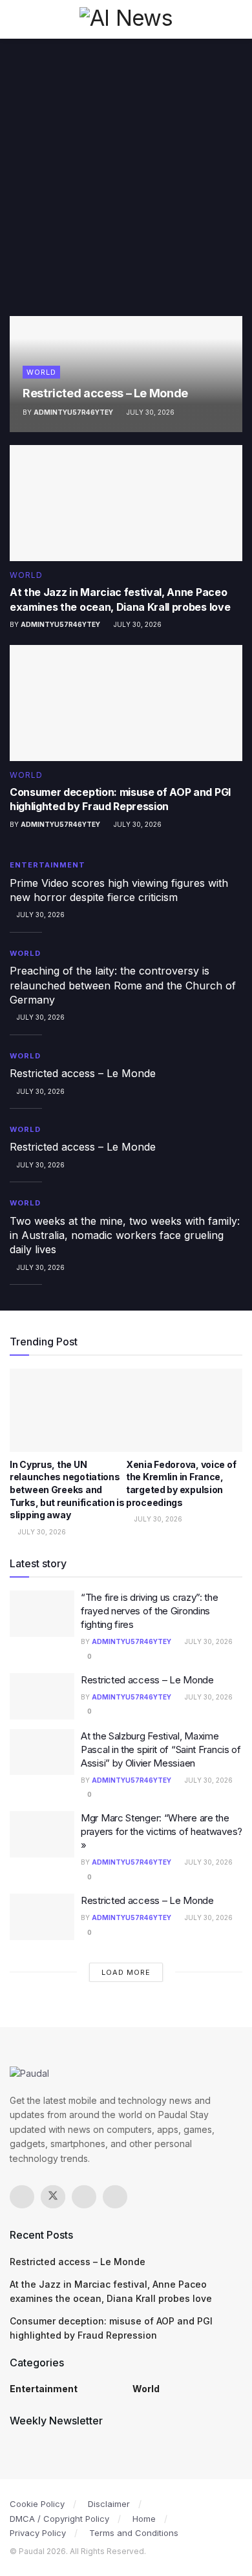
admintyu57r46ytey (73, 412)
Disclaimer (109, 2504)
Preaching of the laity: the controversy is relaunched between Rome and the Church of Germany (123, 985)
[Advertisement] (126, 184)
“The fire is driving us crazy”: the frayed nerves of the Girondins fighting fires (150, 1611)
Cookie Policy (37, 2504)
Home (144, 2519)
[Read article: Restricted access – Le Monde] (42, 1696)
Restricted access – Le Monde (105, 393)
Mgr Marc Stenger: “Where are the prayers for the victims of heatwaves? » (162, 1831)
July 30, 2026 (150, 412)
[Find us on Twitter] (53, 2197)
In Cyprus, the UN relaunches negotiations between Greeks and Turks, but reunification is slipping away (67, 1490)
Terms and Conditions (134, 2533)
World (41, 372)
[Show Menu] (15, 19)
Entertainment (47, 865)
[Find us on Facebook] (22, 2197)
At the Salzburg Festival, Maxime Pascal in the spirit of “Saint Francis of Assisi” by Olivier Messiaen (161, 1749)
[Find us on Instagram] (84, 2197)
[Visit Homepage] (126, 19)
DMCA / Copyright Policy (59, 2519)
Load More (126, 1972)
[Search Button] (237, 19)
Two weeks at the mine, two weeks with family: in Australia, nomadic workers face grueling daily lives (125, 1235)
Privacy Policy (38, 2533)
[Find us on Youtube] (115, 2197)
